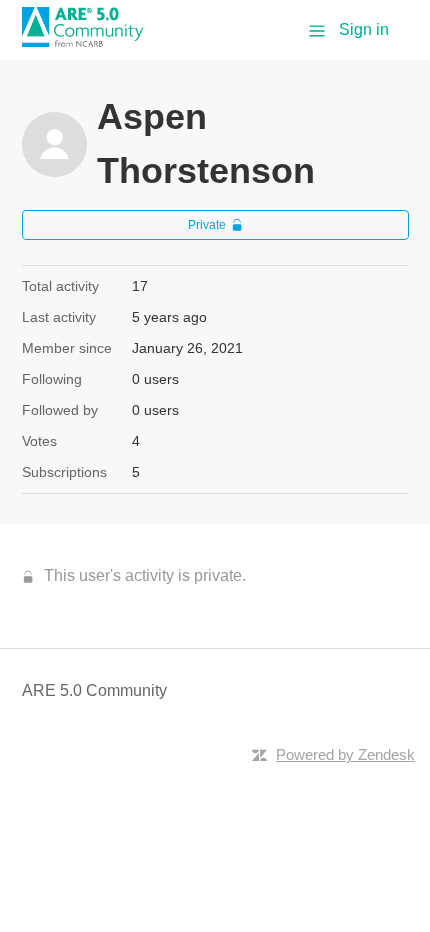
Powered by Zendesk (345, 754)
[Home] (90, 41)
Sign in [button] (364, 29)
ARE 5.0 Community (94, 690)
